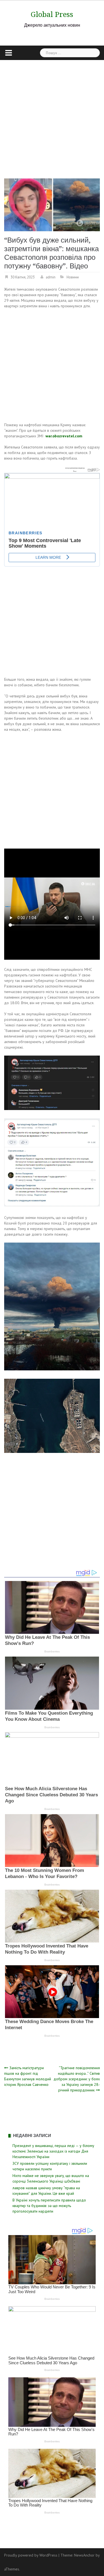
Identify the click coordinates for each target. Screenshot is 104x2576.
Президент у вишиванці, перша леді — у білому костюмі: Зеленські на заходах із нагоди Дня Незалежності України (53, 2151)
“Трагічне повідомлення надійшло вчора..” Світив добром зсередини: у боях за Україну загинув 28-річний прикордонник (77, 2079)
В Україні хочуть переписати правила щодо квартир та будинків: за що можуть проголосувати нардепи (49, 2206)
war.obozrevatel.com (64, 436)
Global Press (52, 14)
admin (51, 277)
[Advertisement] (52, 115)
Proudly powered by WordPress (31, 2555)
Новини (73, 277)
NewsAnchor (84, 2555)
